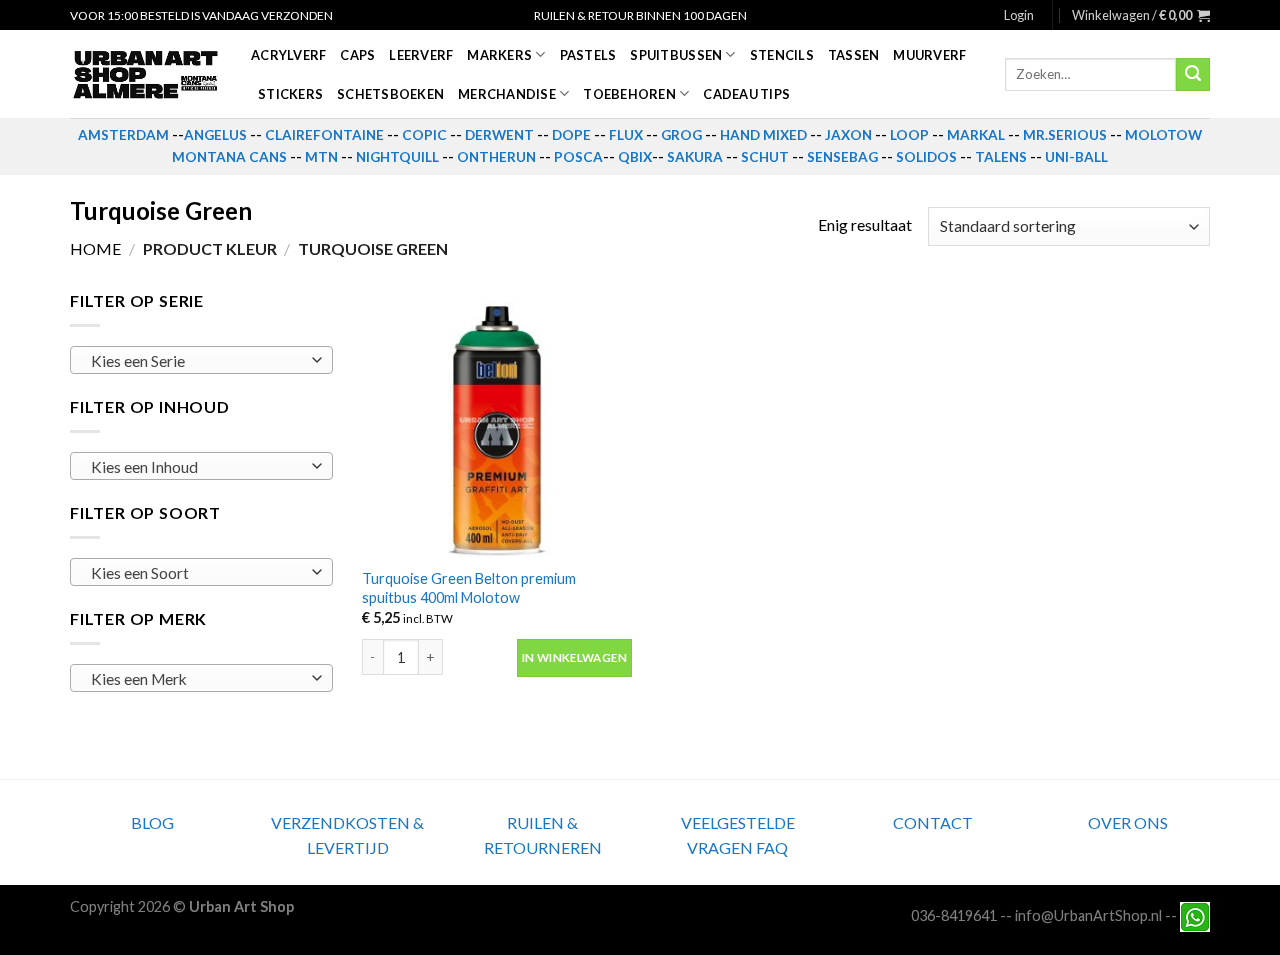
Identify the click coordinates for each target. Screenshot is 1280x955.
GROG (681, 135)
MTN (321, 157)
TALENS (1001, 157)
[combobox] (201, 360)
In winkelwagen (574, 657)
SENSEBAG (842, 157)
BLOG (152, 822)
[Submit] (1193, 75)
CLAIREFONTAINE (324, 135)
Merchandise (507, 94)
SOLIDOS (926, 157)
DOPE (571, 135)
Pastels (588, 55)
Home (95, 248)
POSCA (578, 157)
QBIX (635, 157)
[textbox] (196, 361)
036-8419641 (954, 915)
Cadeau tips (746, 94)
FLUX (626, 135)
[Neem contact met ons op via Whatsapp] (1195, 915)
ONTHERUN (496, 157)
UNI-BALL (1076, 157)
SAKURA (695, 157)
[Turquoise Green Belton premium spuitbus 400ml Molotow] (497, 423)
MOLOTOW (1163, 135)
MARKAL (976, 135)
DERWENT (499, 135)
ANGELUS (215, 135)
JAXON (848, 135)
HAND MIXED (763, 135)
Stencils (782, 55)
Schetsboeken (390, 94)
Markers (499, 55)
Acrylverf (288, 55)
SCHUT (765, 157)
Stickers (290, 94)
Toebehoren (629, 94)
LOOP (909, 135)
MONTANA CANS (229, 157)
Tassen (854, 55)
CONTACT (933, 822)
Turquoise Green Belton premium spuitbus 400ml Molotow (469, 588)
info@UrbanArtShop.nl (1088, 915)
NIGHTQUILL (397, 157)
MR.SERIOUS (1065, 135)
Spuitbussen (676, 55)
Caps (357, 55)
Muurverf (929, 55)
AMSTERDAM (123, 135)
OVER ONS (1128, 822)
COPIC (424, 135)
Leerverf (421, 55)
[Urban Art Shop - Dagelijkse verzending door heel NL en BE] (145, 75)
